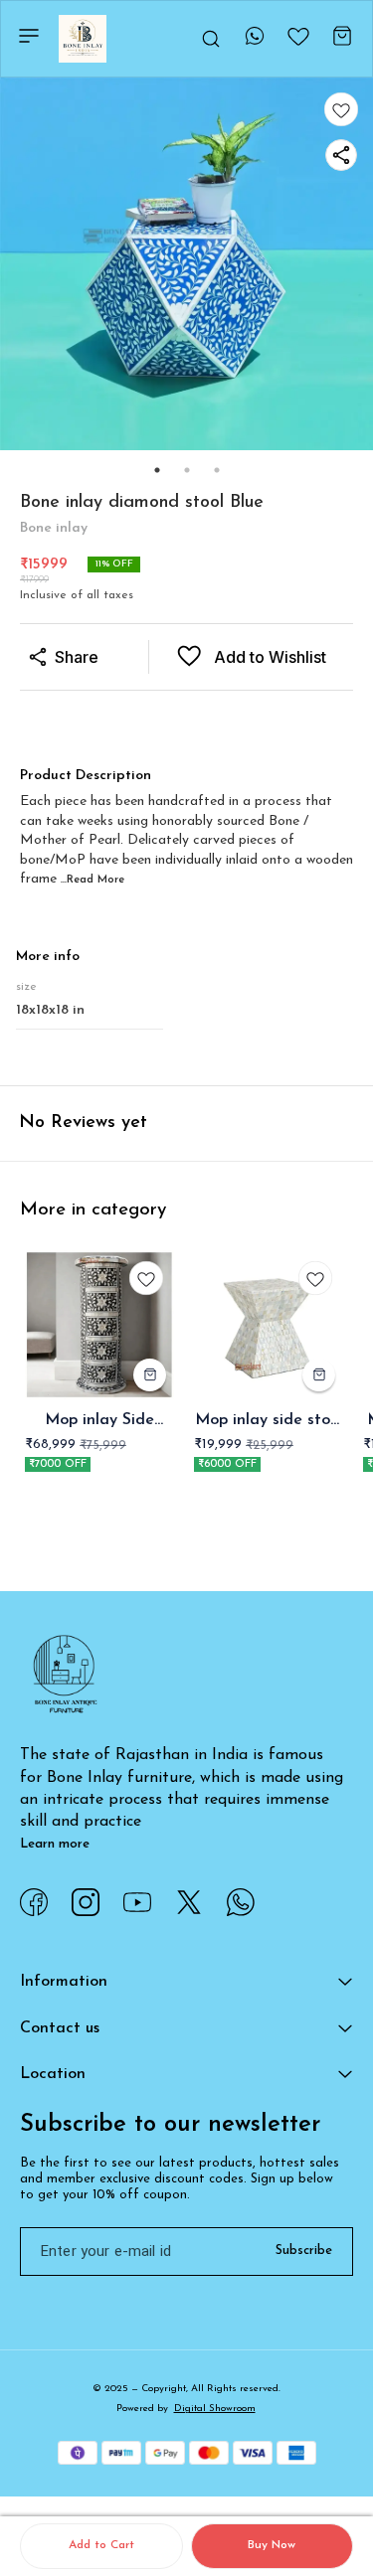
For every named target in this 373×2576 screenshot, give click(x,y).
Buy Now (272, 2545)
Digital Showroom (215, 2409)
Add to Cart (101, 2545)
